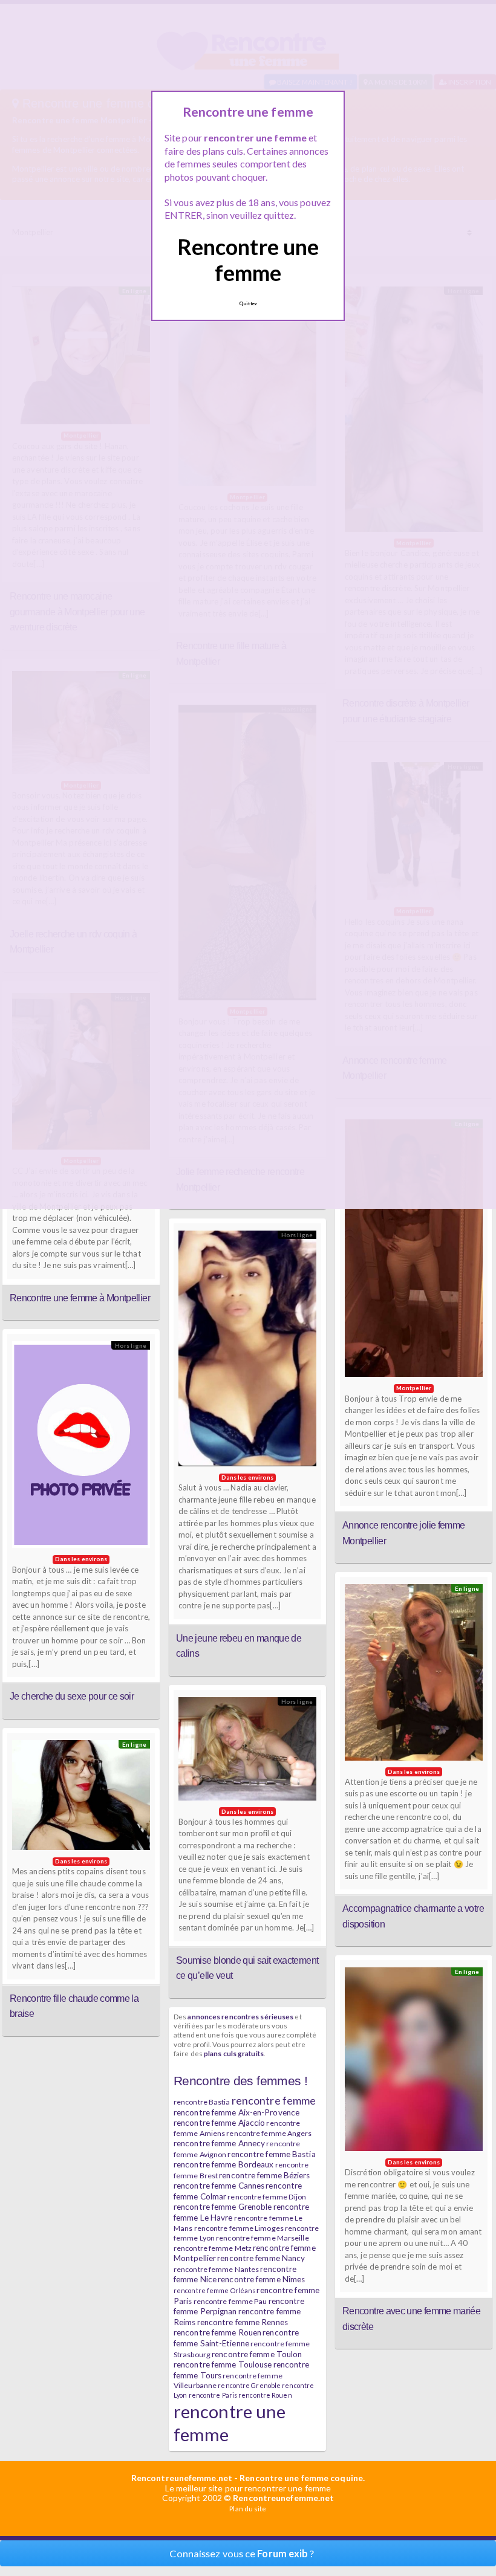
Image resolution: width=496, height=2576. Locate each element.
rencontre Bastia (202, 2102)
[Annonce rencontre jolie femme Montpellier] (414, 1251)
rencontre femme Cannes (219, 2186)
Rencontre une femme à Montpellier (80, 1298)
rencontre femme (274, 2100)
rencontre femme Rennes (243, 2322)
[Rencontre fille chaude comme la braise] (81, 1798)
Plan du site (248, 2509)
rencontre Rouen (265, 2395)
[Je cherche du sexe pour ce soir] (81, 1448)
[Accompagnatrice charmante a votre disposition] (414, 1675)
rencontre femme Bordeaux (224, 2164)
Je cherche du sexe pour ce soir (72, 1696)
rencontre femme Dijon (267, 2197)
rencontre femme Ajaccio (219, 2123)
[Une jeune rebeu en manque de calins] (247, 1351)
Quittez (248, 303)
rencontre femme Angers (269, 2133)
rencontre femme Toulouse (223, 2364)
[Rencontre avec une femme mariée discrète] (414, 2062)
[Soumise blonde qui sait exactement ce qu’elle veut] (247, 1752)
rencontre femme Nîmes (261, 2279)
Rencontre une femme (248, 260)
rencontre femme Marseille (263, 2238)
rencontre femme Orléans (214, 2290)
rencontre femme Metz (213, 2248)
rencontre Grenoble (249, 2385)
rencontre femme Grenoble (223, 2207)
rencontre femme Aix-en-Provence (237, 2112)
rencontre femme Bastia (271, 2154)
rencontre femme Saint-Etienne (236, 2338)
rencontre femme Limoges (239, 2228)
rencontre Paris (213, 2395)
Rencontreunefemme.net (182, 2478)
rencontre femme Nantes (216, 2269)
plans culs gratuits (234, 2053)
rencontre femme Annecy (219, 2143)
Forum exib (282, 2553)
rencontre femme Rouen (217, 2332)
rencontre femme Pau (230, 2301)
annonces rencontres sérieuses (240, 2016)
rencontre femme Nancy (261, 2258)
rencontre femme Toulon (257, 2354)
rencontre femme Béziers (264, 2175)
